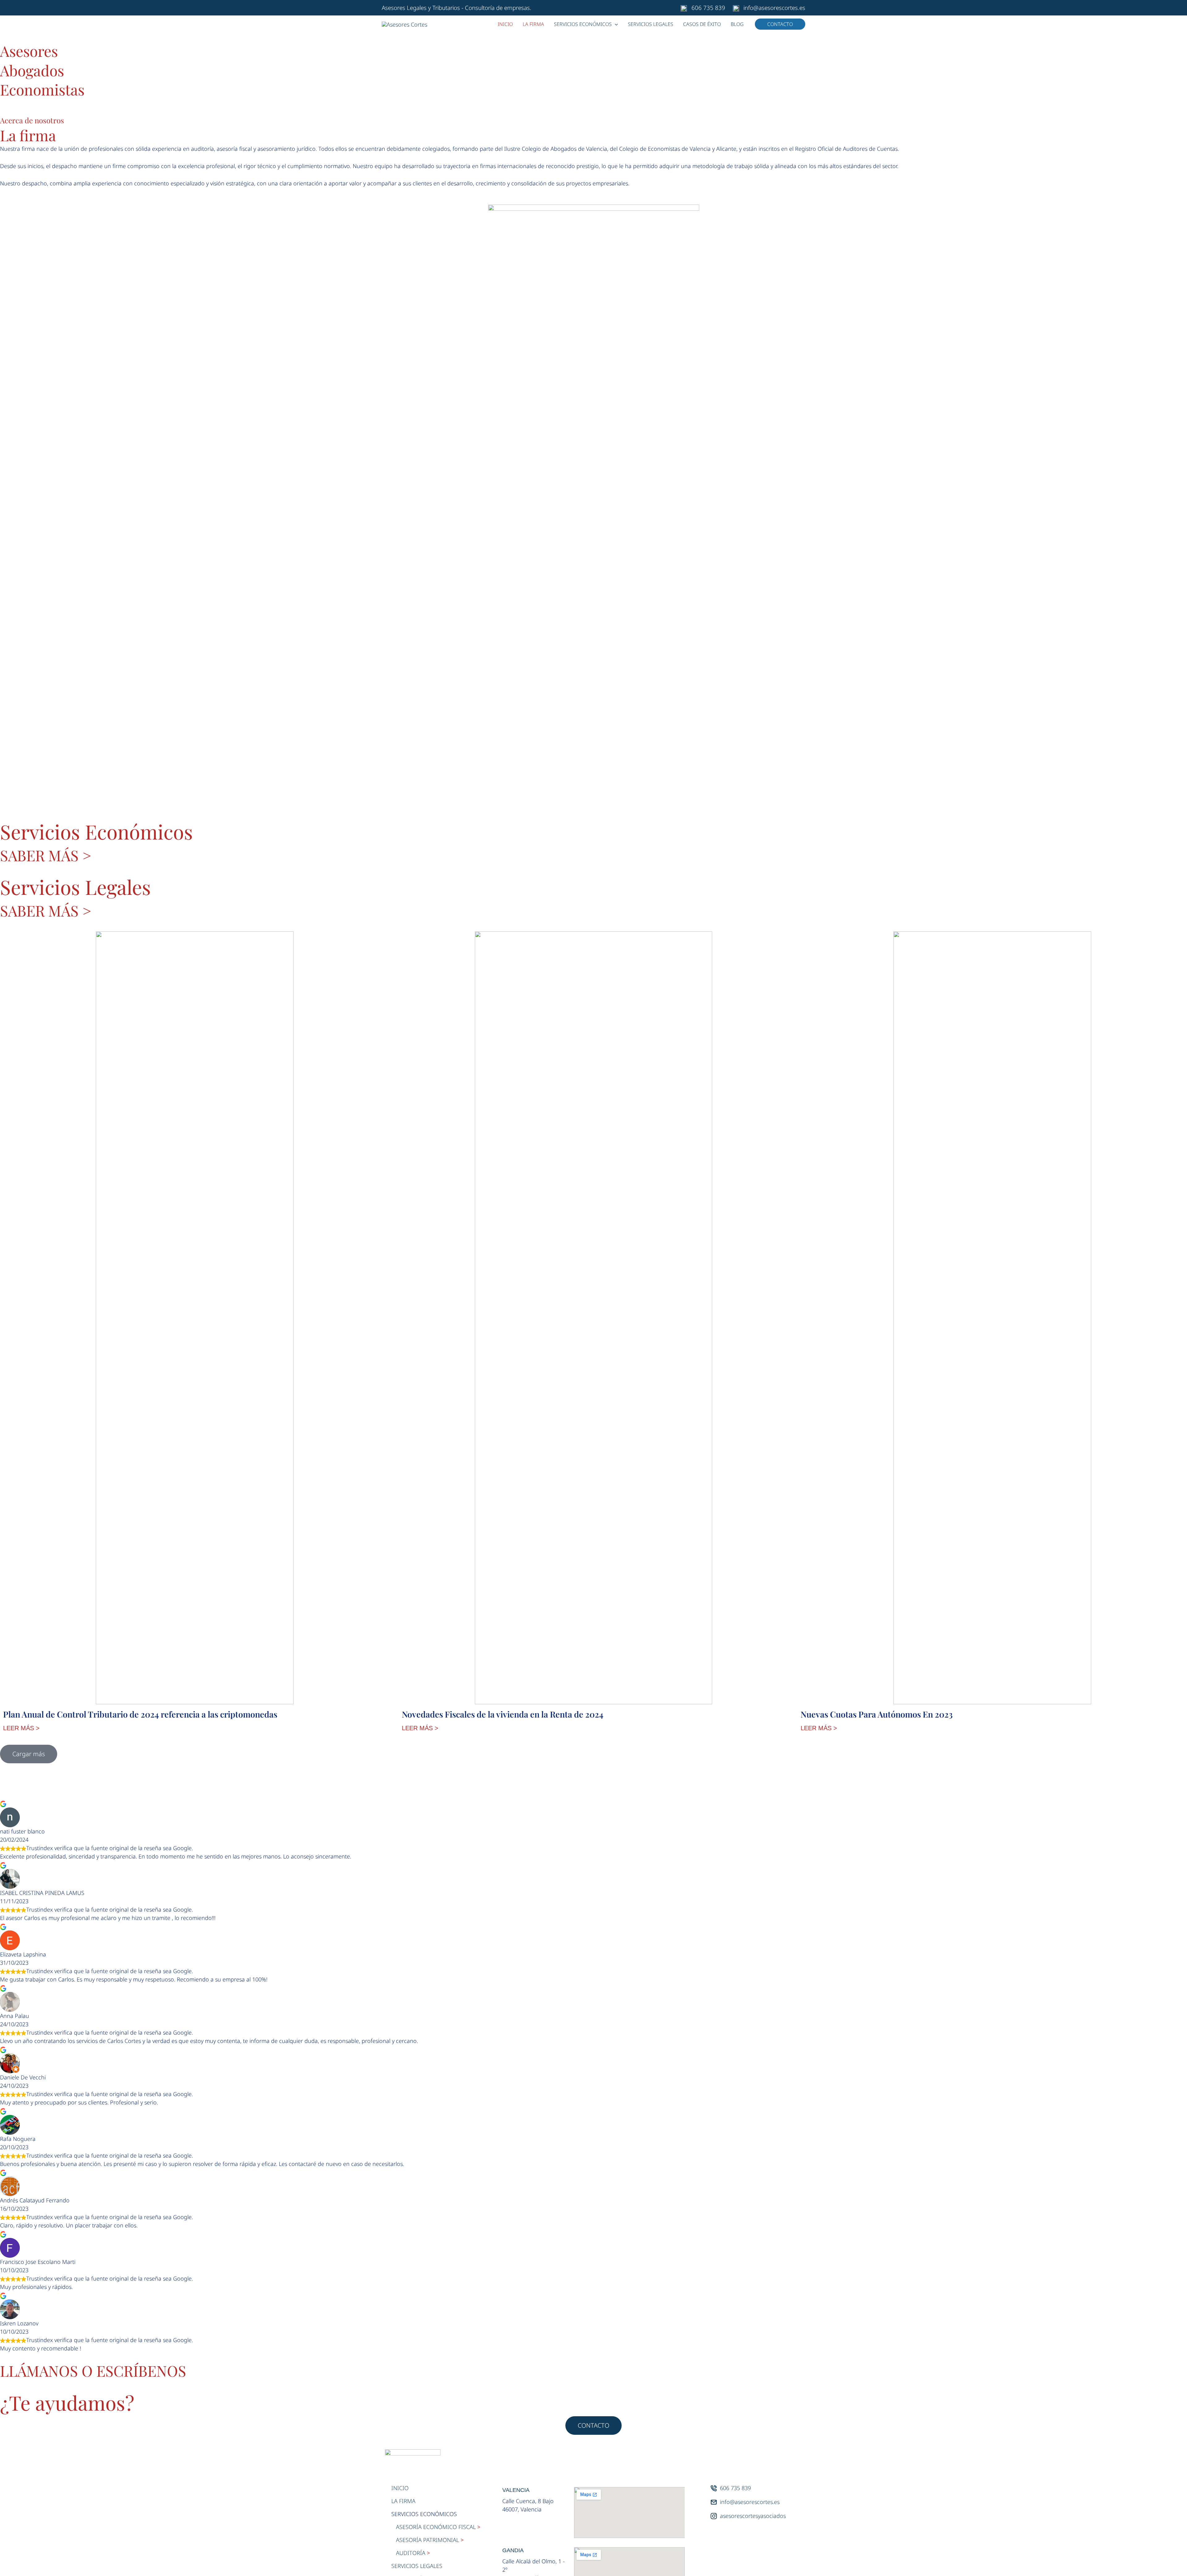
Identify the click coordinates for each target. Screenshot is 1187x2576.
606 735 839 (708, 8)
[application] (615, 24)
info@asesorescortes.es (774, 8)
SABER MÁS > (46, 855)
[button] (780, 24)
